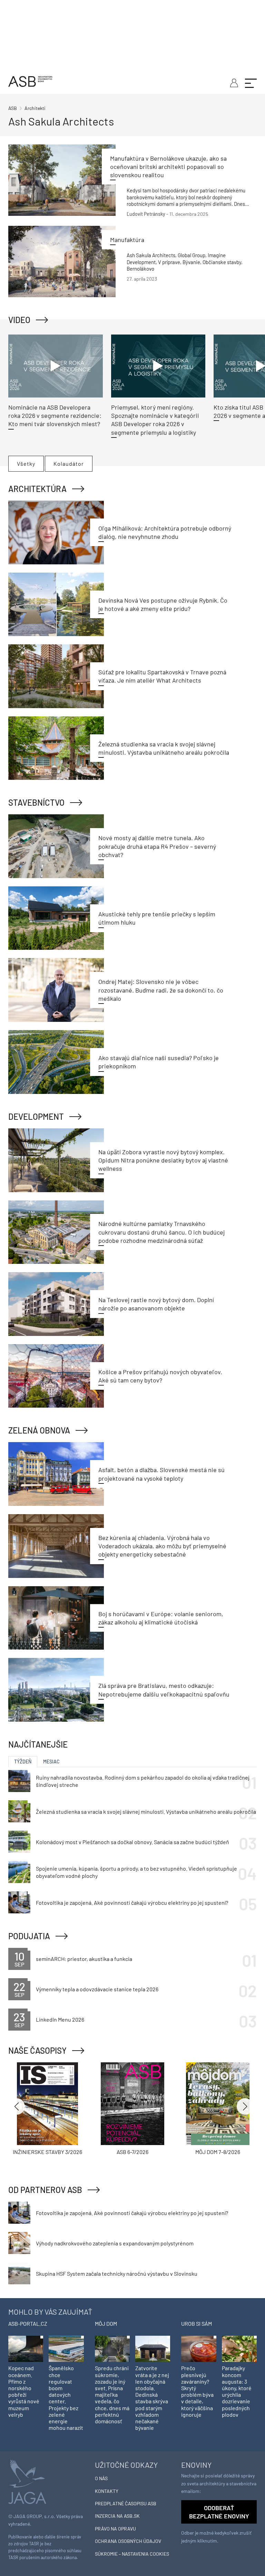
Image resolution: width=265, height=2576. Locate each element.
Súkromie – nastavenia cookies (132, 2554)
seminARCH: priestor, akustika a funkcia (84, 1959)
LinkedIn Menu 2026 (60, 2019)
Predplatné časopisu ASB (126, 2503)
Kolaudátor (69, 464)
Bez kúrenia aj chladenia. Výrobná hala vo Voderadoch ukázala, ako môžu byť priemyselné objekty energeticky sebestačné (162, 1546)
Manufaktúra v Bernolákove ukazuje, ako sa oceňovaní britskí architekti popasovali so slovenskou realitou (168, 167)
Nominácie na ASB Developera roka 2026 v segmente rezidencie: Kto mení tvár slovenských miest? (55, 416)
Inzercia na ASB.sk (117, 2516)
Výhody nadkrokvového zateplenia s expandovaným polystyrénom (115, 2243)
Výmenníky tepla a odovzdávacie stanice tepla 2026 (97, 1989)
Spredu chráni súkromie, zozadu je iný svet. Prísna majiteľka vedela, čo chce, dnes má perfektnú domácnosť (112, 2394)
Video (19, 320)
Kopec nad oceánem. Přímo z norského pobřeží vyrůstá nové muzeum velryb (24, 2391)
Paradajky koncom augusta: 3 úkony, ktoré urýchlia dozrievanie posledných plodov (237, 2391)
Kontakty (107, 2491)
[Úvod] (30, 80)
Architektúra (37, 489)
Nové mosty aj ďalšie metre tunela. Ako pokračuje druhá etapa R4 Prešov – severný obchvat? (157, 846)
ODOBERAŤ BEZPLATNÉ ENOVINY (219, 2512)
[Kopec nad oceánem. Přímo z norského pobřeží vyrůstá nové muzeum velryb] (26, 2348)
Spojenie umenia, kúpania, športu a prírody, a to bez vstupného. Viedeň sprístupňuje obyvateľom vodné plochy (136, 1872)
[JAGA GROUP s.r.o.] (27, 2481)
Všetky (26, 464)
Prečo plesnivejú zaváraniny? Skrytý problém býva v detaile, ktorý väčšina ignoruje (197, 2391)
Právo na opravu (115, 2529)
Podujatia (29, 1936)
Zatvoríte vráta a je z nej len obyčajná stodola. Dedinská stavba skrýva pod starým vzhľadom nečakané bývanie (152, 2398)
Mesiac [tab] (51, 1762)
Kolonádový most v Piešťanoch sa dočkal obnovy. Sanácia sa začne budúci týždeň (132, 1842)
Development (36, 1116)
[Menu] (251, 82)
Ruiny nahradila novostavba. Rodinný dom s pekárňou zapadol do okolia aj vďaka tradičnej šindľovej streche (143, 1781)
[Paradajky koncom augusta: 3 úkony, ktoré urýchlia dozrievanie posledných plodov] (239, 2348)
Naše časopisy (37, 2050)
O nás (101, 2478)
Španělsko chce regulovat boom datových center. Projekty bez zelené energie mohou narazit (66, 2398)
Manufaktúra (127, 240)
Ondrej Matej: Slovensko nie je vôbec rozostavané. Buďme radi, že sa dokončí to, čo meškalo (161, 990)
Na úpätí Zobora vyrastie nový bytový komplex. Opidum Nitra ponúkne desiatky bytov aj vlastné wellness (163, 1160)
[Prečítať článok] (62, 180)
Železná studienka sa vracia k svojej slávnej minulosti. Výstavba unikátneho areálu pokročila (146, 1812)
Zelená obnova (39, 1430)
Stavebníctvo (36, 802)
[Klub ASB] (233, 82)
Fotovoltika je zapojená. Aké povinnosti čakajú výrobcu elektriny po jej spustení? (132, 1903)
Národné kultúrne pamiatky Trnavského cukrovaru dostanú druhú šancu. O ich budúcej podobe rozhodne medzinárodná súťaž (161, 1232)
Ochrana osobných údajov (128, 2541)
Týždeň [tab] (23, 1762)
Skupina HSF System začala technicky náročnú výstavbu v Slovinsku (117, 2273)
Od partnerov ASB (45, 2190)
